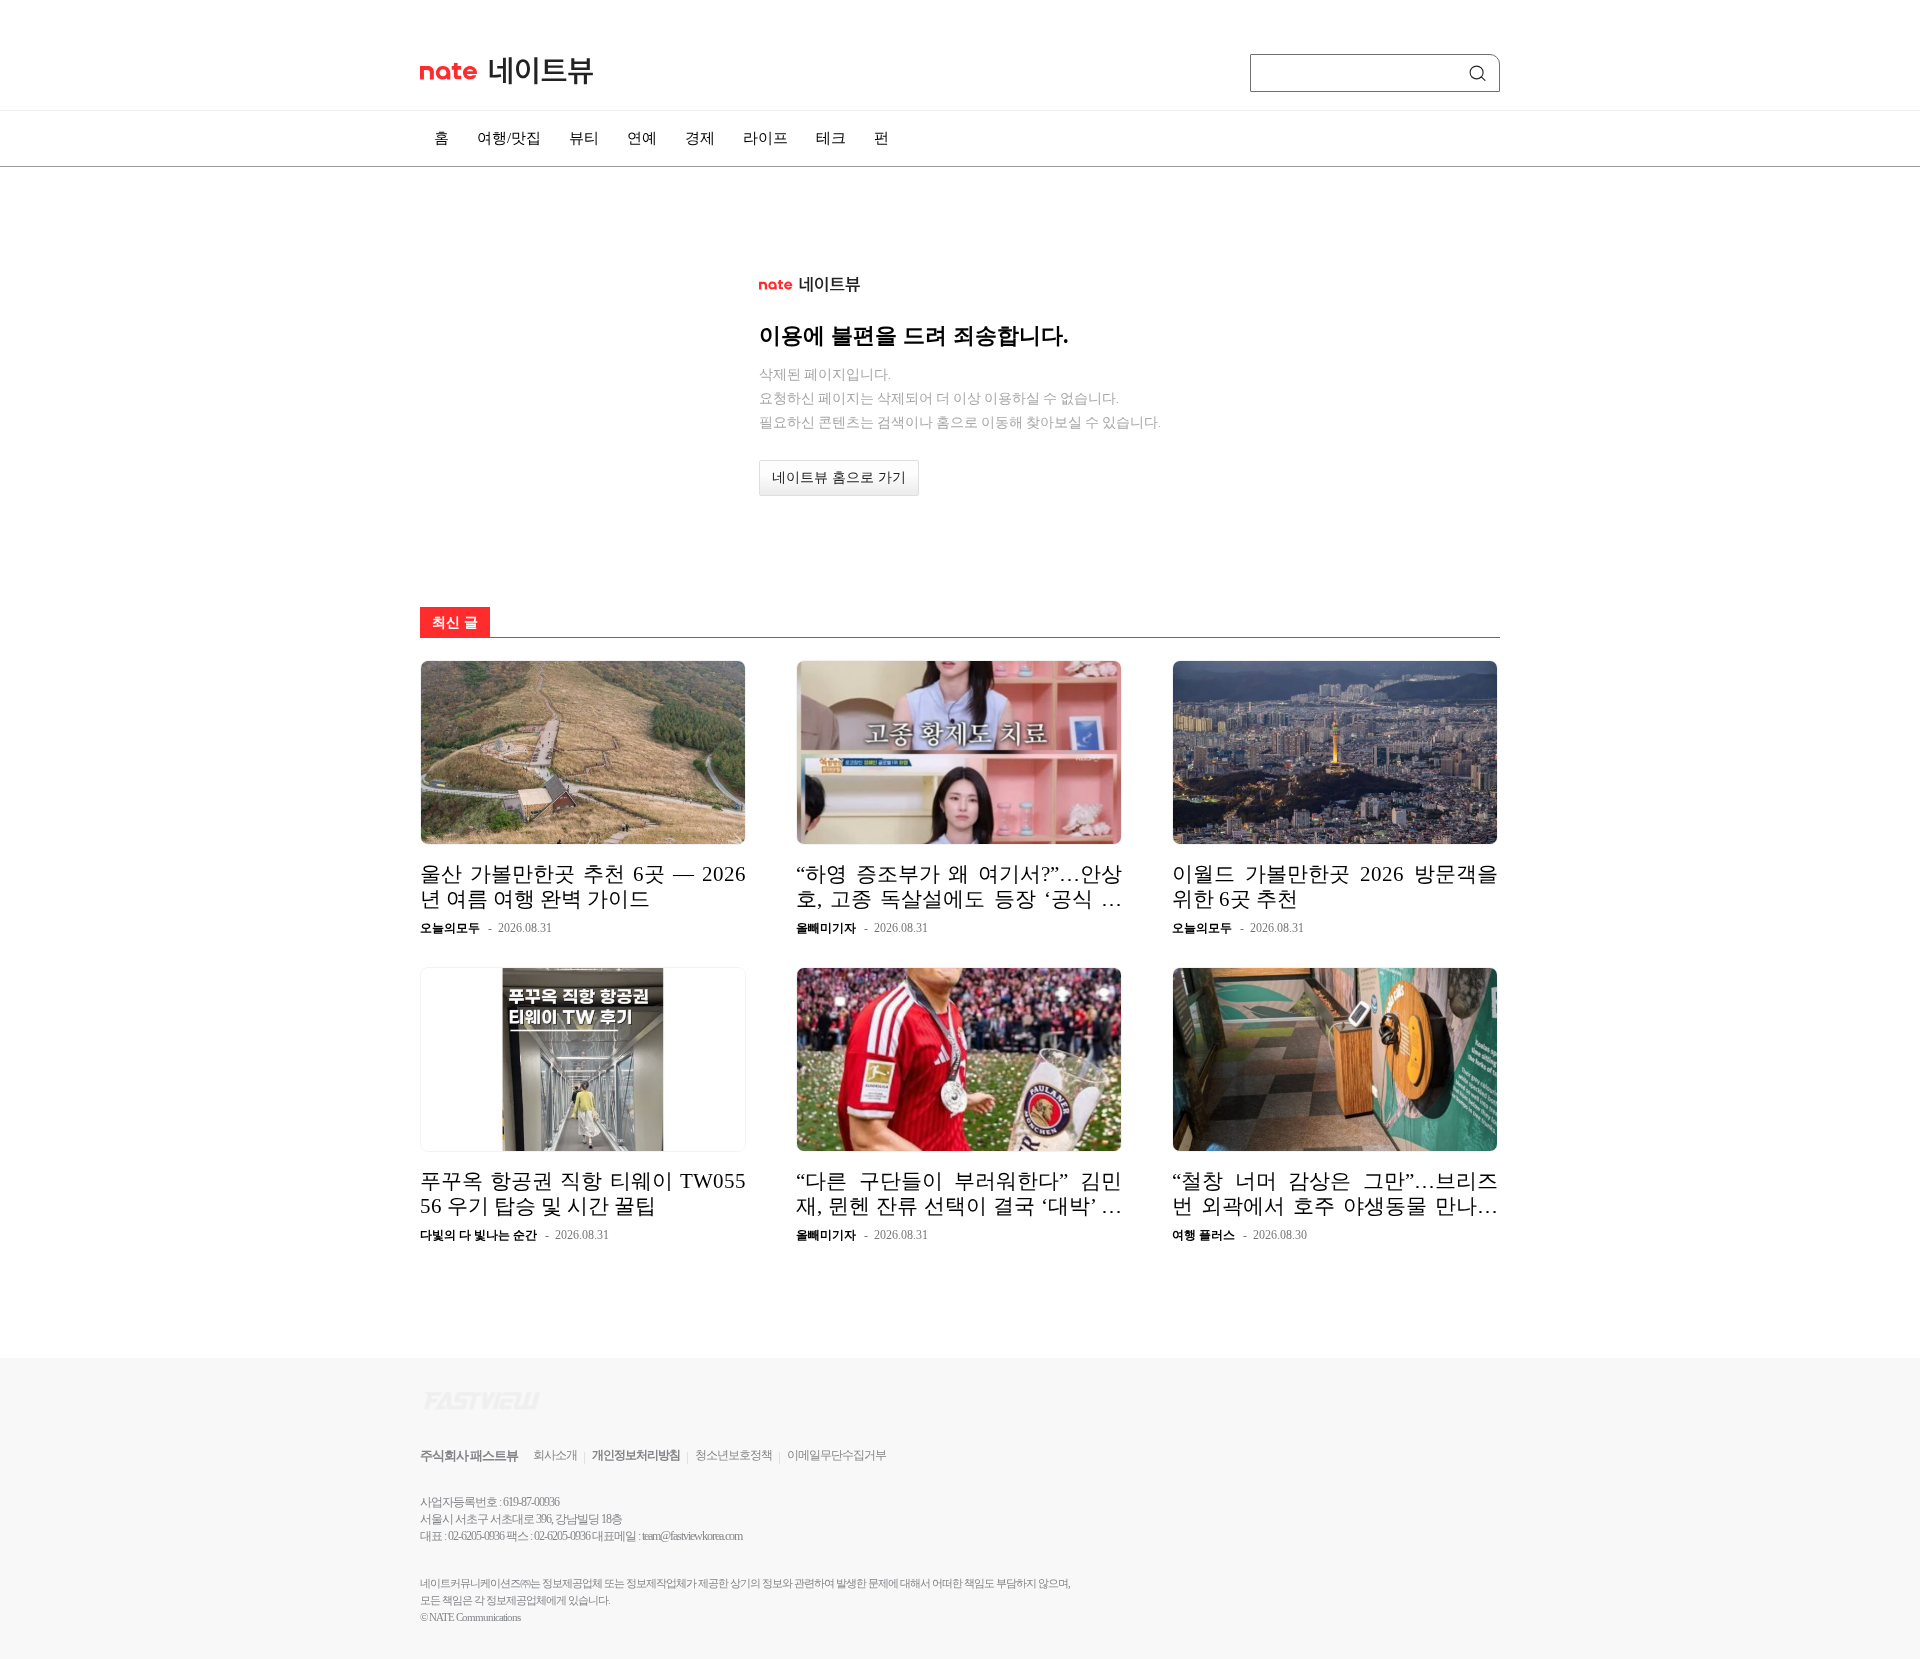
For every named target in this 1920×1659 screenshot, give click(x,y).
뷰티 (584, 138)
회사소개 (555, 1455)
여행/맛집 (509, 138)
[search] (1481, 73)
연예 (642, 138)
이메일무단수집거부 (836, 1455)
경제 (700, 138)
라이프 (765, 138)
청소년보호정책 (733, 1455)
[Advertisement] (1600, 537)
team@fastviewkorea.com (692, 1536)
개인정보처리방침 (636, 1455)
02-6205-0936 (476, 1536)
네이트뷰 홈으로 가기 (839, 477)
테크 (831, 138)
